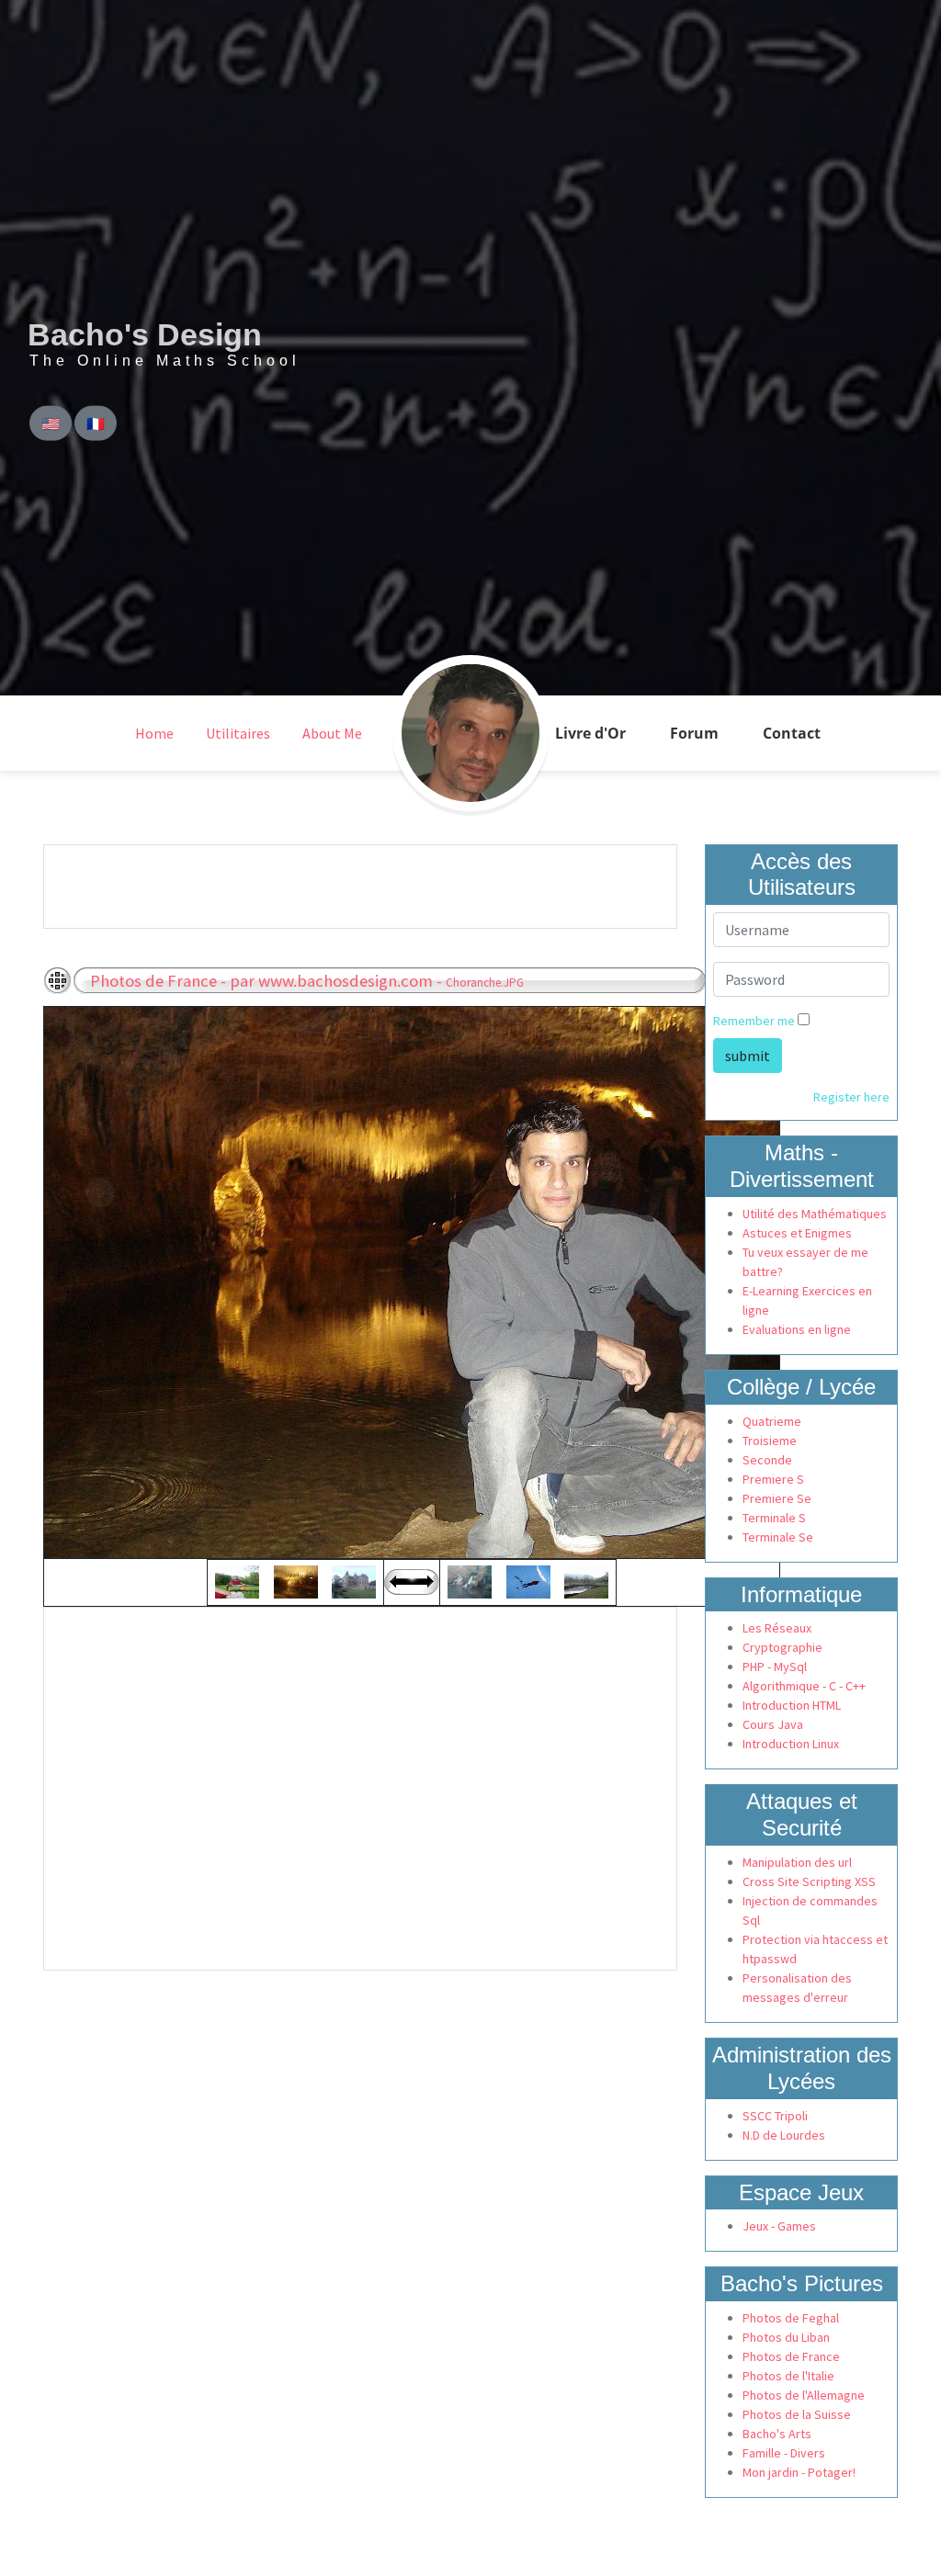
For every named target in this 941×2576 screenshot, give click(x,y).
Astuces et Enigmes (797, 1233)
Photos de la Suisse (797, 2414)
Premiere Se (777, 1498)
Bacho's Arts (777, 2434)
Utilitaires (238, 733)
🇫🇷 (96, 424)
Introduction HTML (792, 1705)
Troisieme (770, 1441)
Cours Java (773, 1724)
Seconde (767, 1460)
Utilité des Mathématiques (815, 1214)
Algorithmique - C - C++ (804, 1686)
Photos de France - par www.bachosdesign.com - (307, 981)
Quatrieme (772, 1421)
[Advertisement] (346, 887)
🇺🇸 (51, 424)
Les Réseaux (777, 1628)
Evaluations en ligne (797, 1329)
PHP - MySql (775, 1666)
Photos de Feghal (791, 2318)
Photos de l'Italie (788, 2376)
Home (154, 733)
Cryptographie (782, 1647)
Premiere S (773, 1479)
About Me (332, 733)
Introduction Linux (791, 1744)
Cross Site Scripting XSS (809, 1881)
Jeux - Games (779, 2226)
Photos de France (791, 2356)
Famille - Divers (784, 2453)
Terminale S (774, 1518)
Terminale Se (778, 1537)
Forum (694, 733)
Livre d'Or (590, 733)
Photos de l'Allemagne (804, 2395)
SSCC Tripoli (775, 2116)
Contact (792, 733)
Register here (851, 1097)
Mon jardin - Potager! (799, 2472)
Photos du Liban (786, 2337)
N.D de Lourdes (784, 2135)
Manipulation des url (797, 1862)
